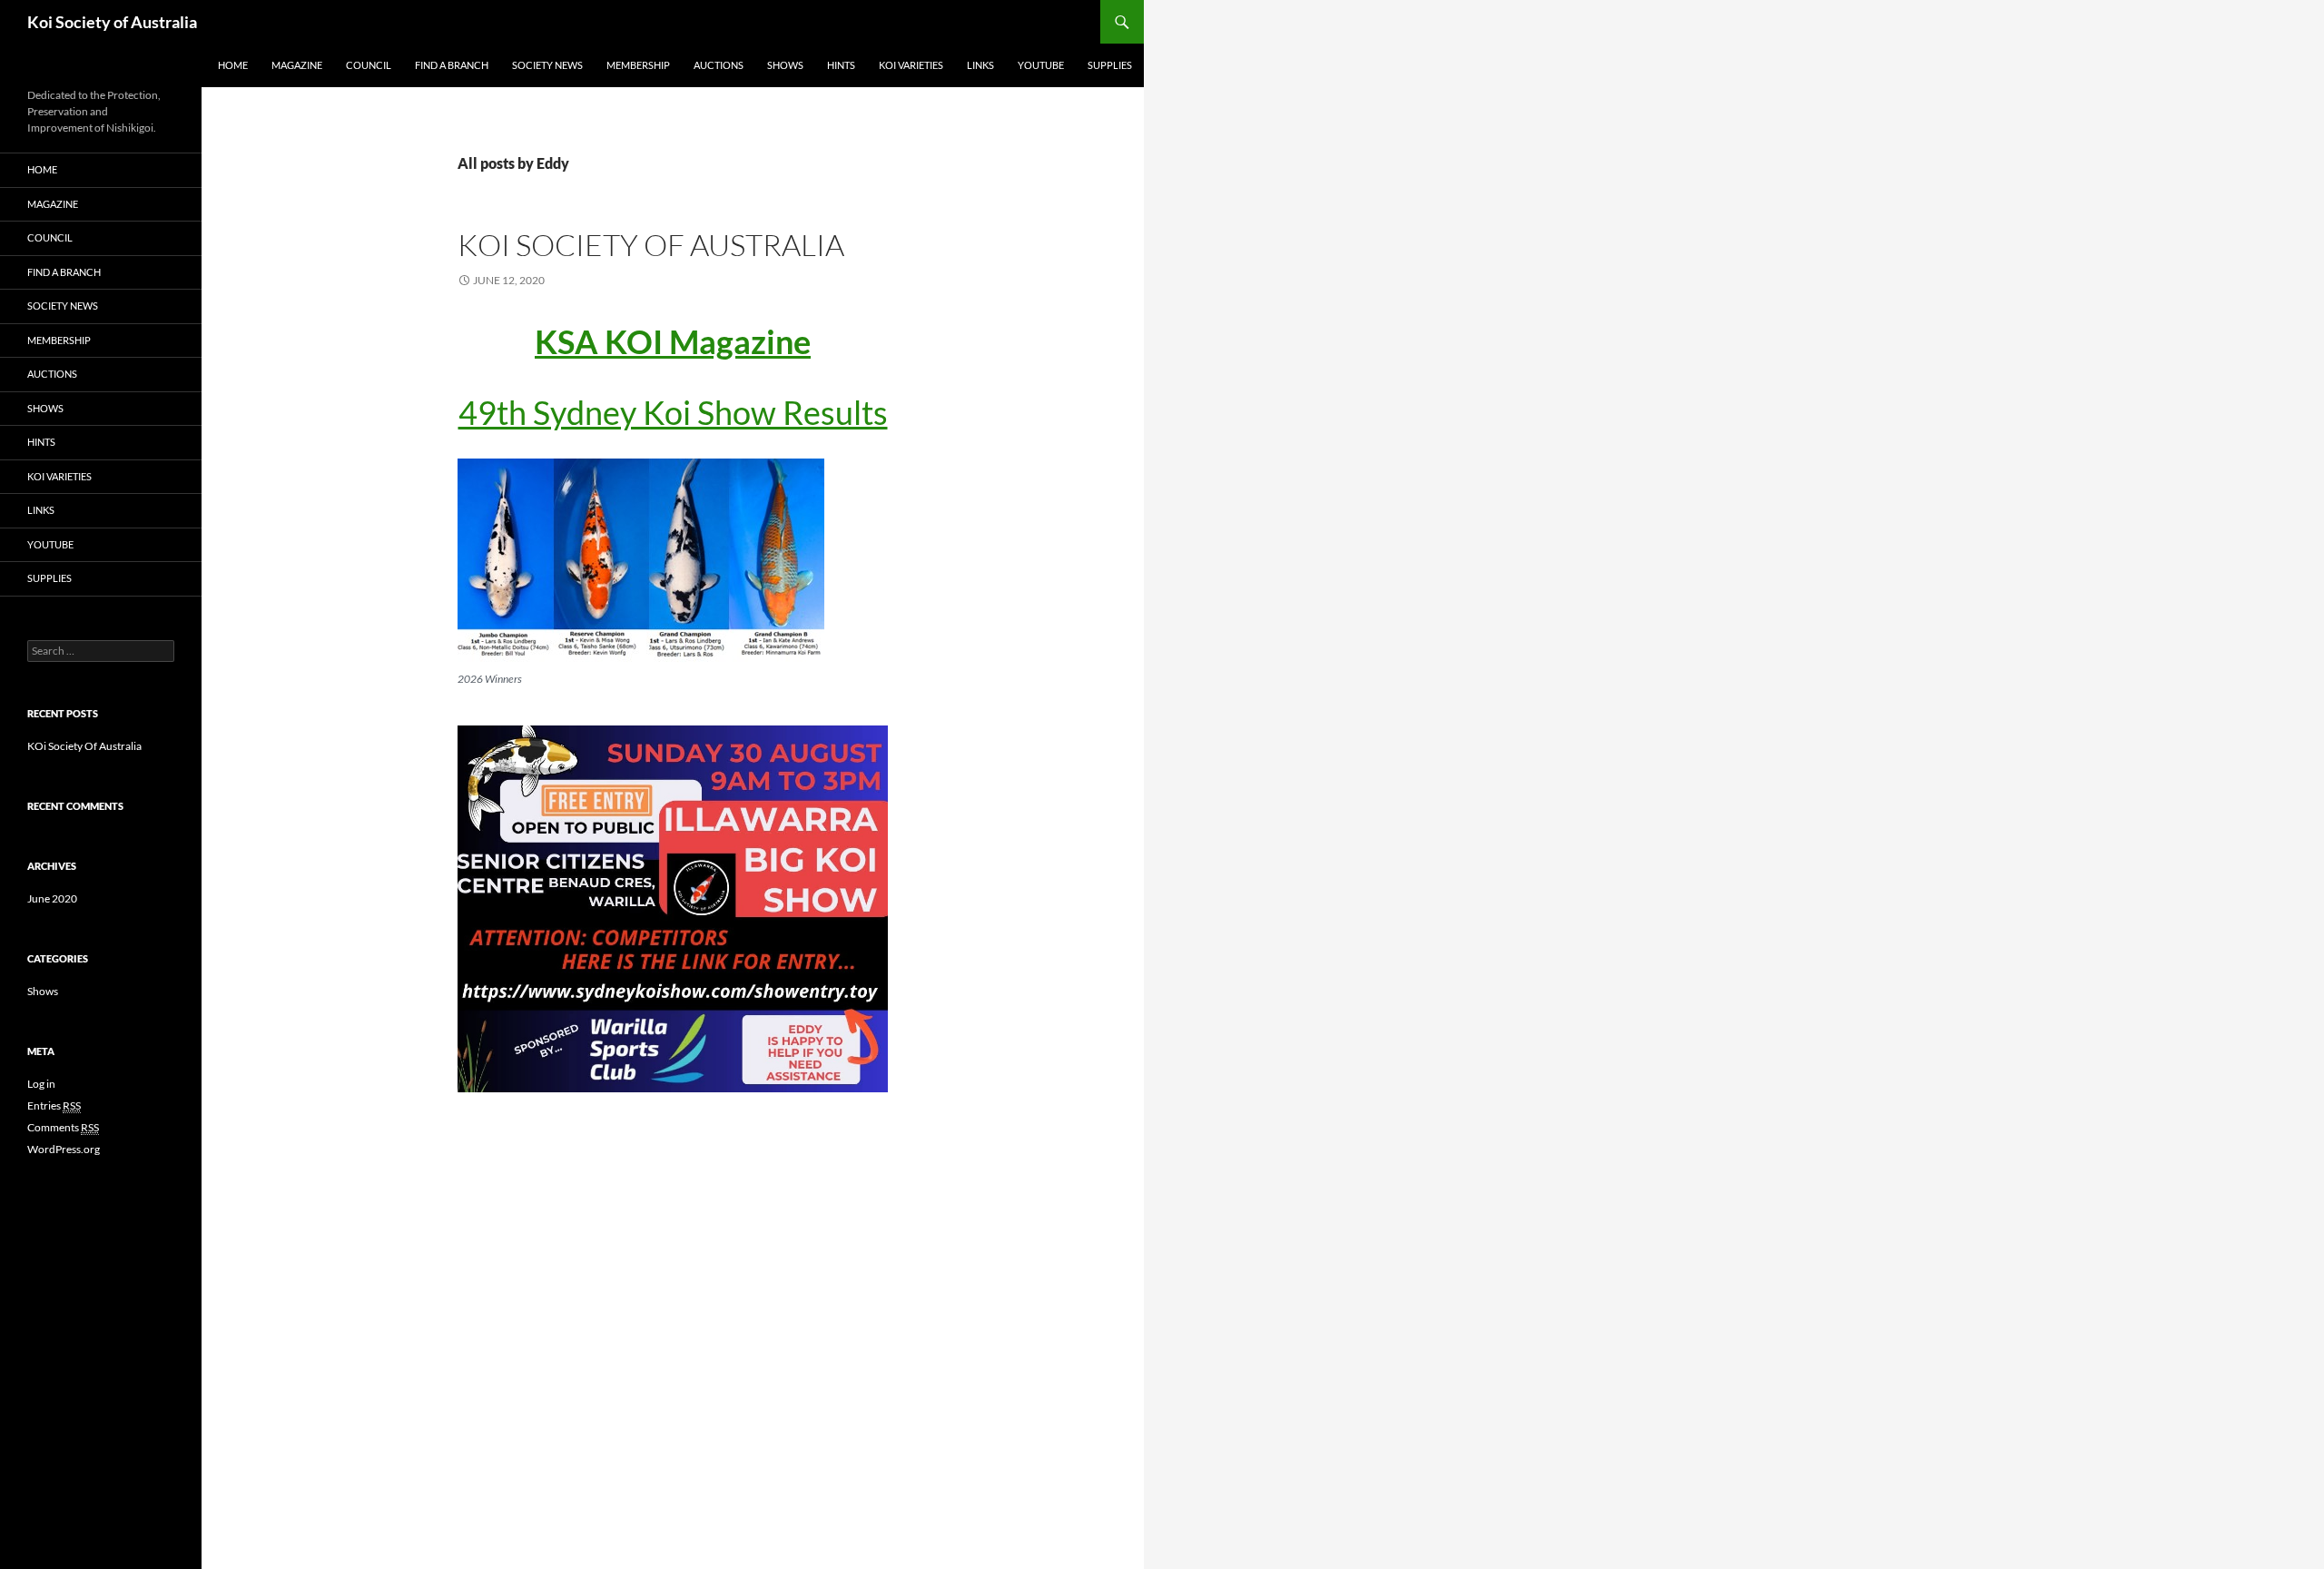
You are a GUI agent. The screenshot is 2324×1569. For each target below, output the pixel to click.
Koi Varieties (911, 65)
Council (369, 65)
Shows (785, 65)
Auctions (719, 65)
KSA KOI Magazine (673, 341)
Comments (63, 1127)
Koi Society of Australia (112, 22)
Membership (638, 65)
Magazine (297, 65)
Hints (841, 65)
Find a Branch (452, 65)
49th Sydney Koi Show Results (673, 412)
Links (980, 65)
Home (233, 65)
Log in (41, 1084)
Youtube (1041, 65)
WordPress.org (64, 1149)
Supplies (1110, 65)
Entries (54, 1105)
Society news (547, 65)
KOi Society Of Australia (651, 245)
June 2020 (52, 898)
